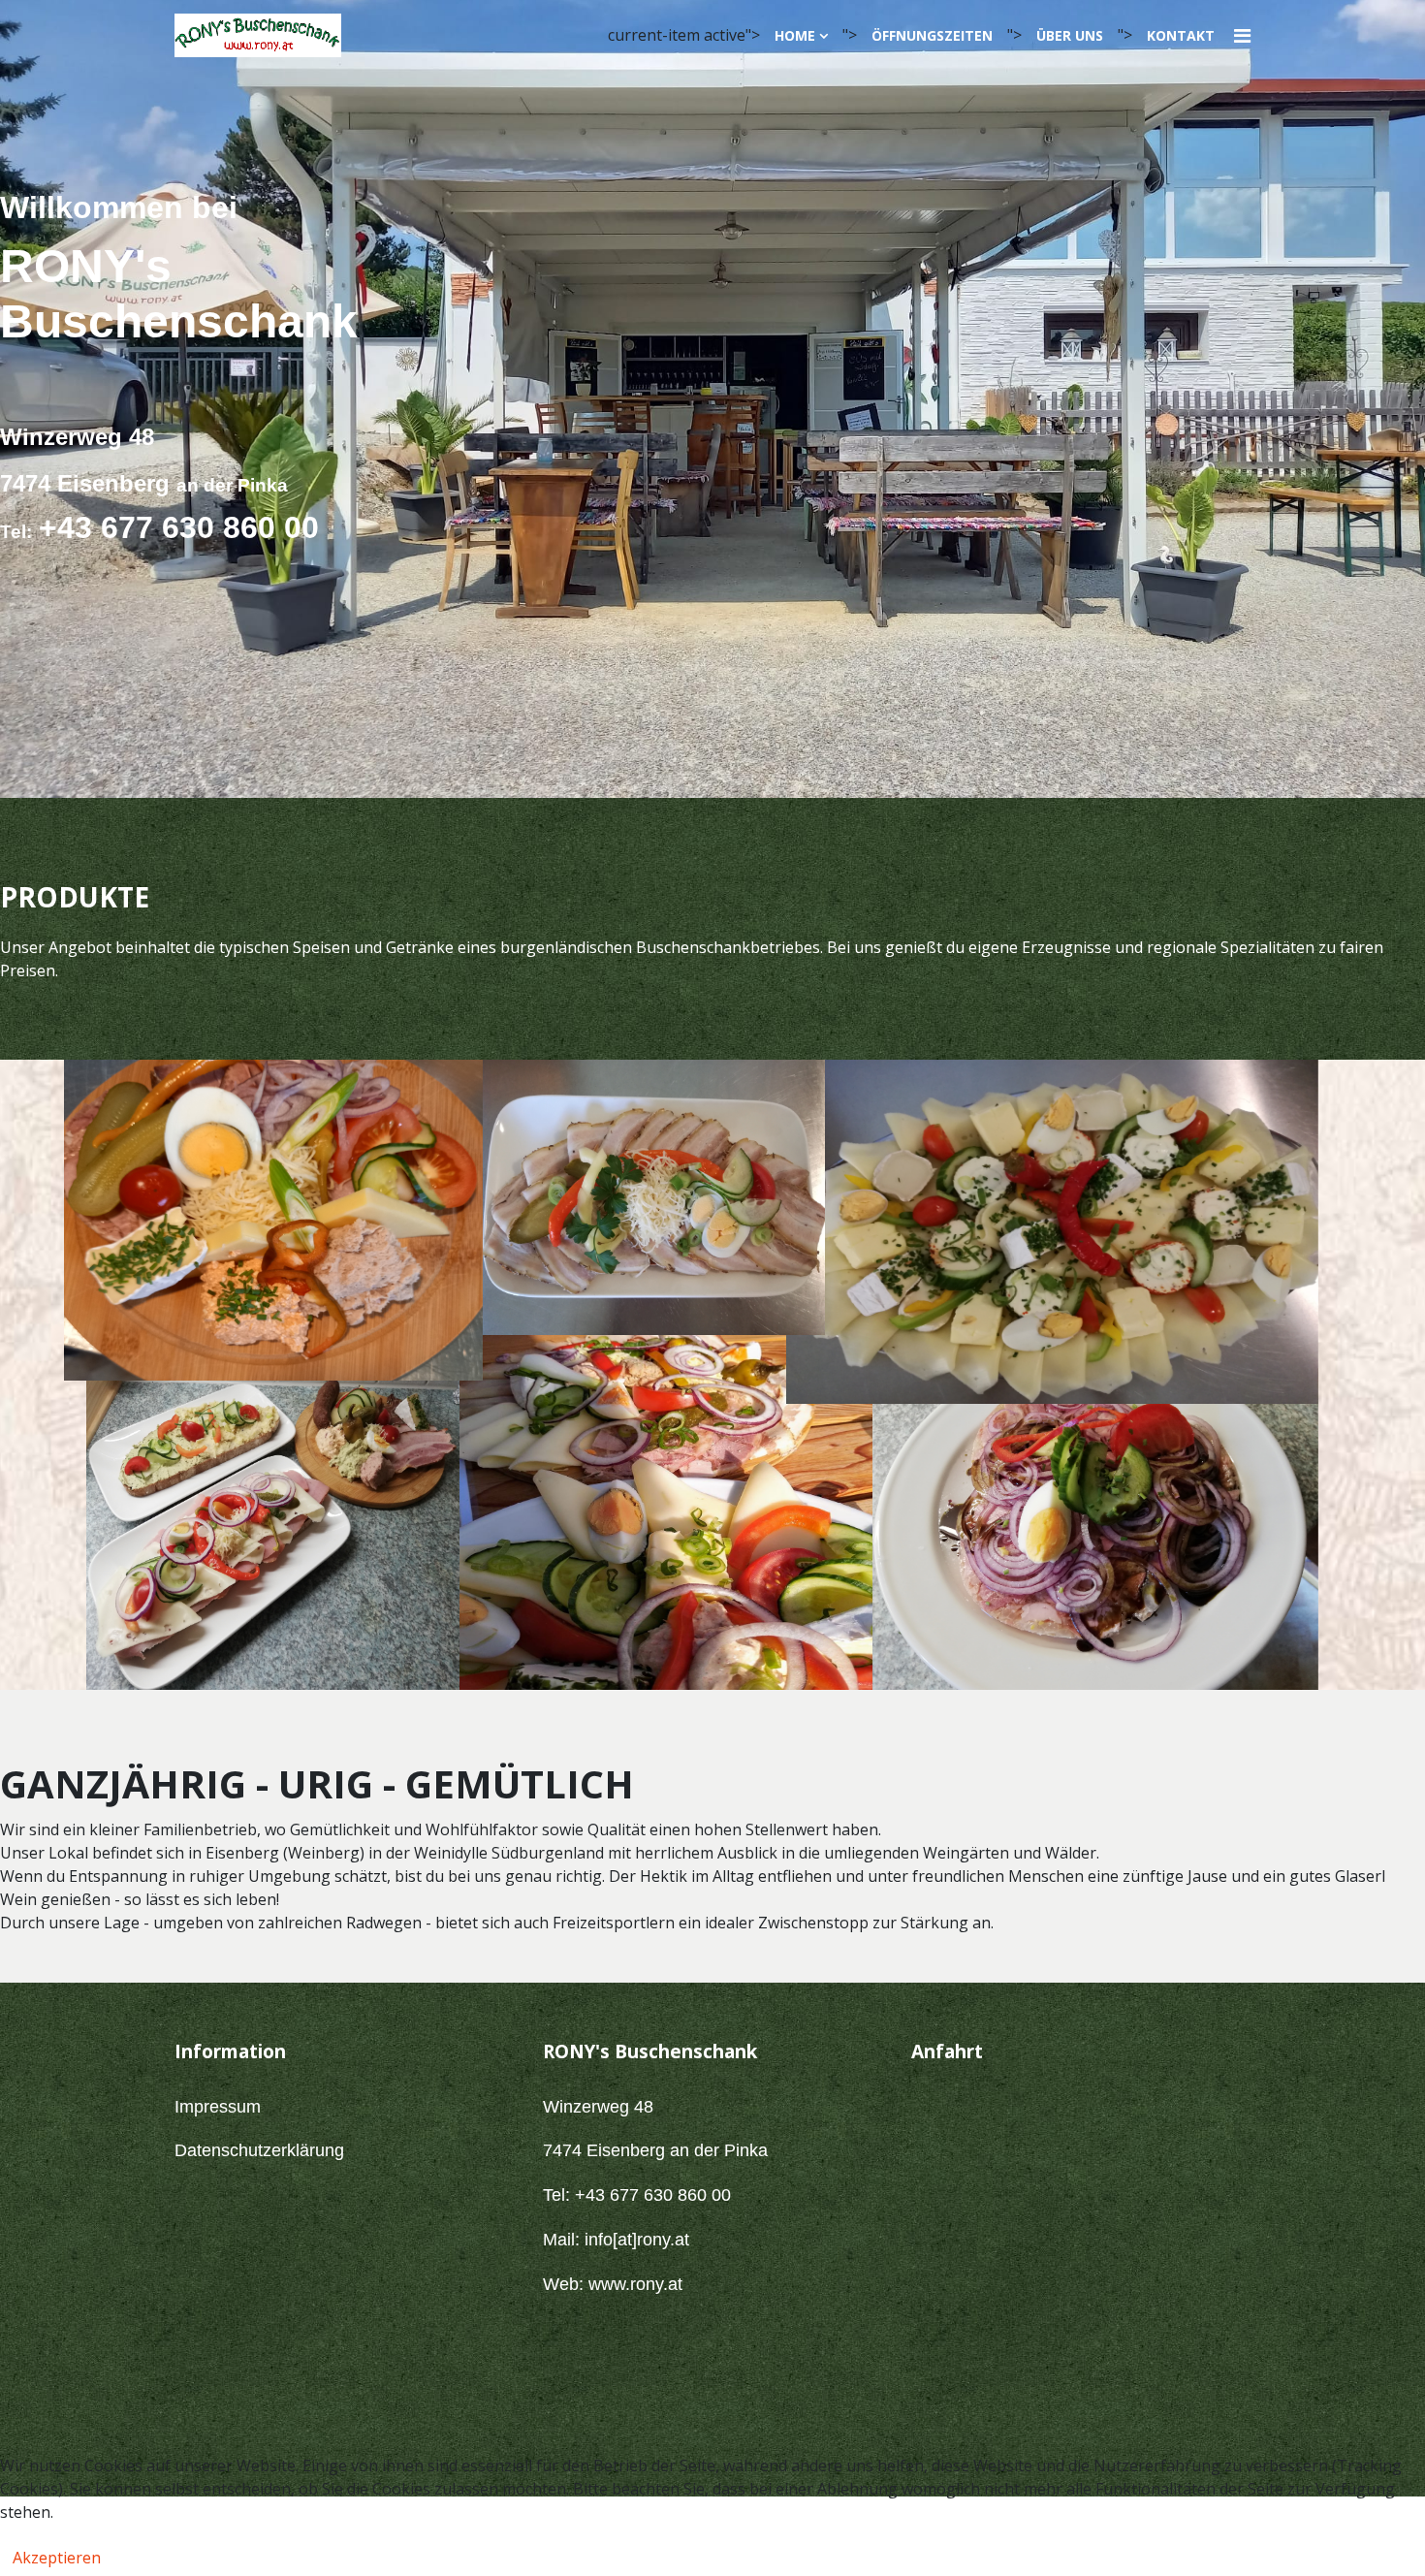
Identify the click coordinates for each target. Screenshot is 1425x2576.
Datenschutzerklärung (259, 2150)
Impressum (218, 2107)
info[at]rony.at (637, 2240)
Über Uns (1070, 35)
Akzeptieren (57, 2558)
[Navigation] (1242, 35)
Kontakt (1181, 35)
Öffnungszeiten (932, 35)
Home (795, 35)
